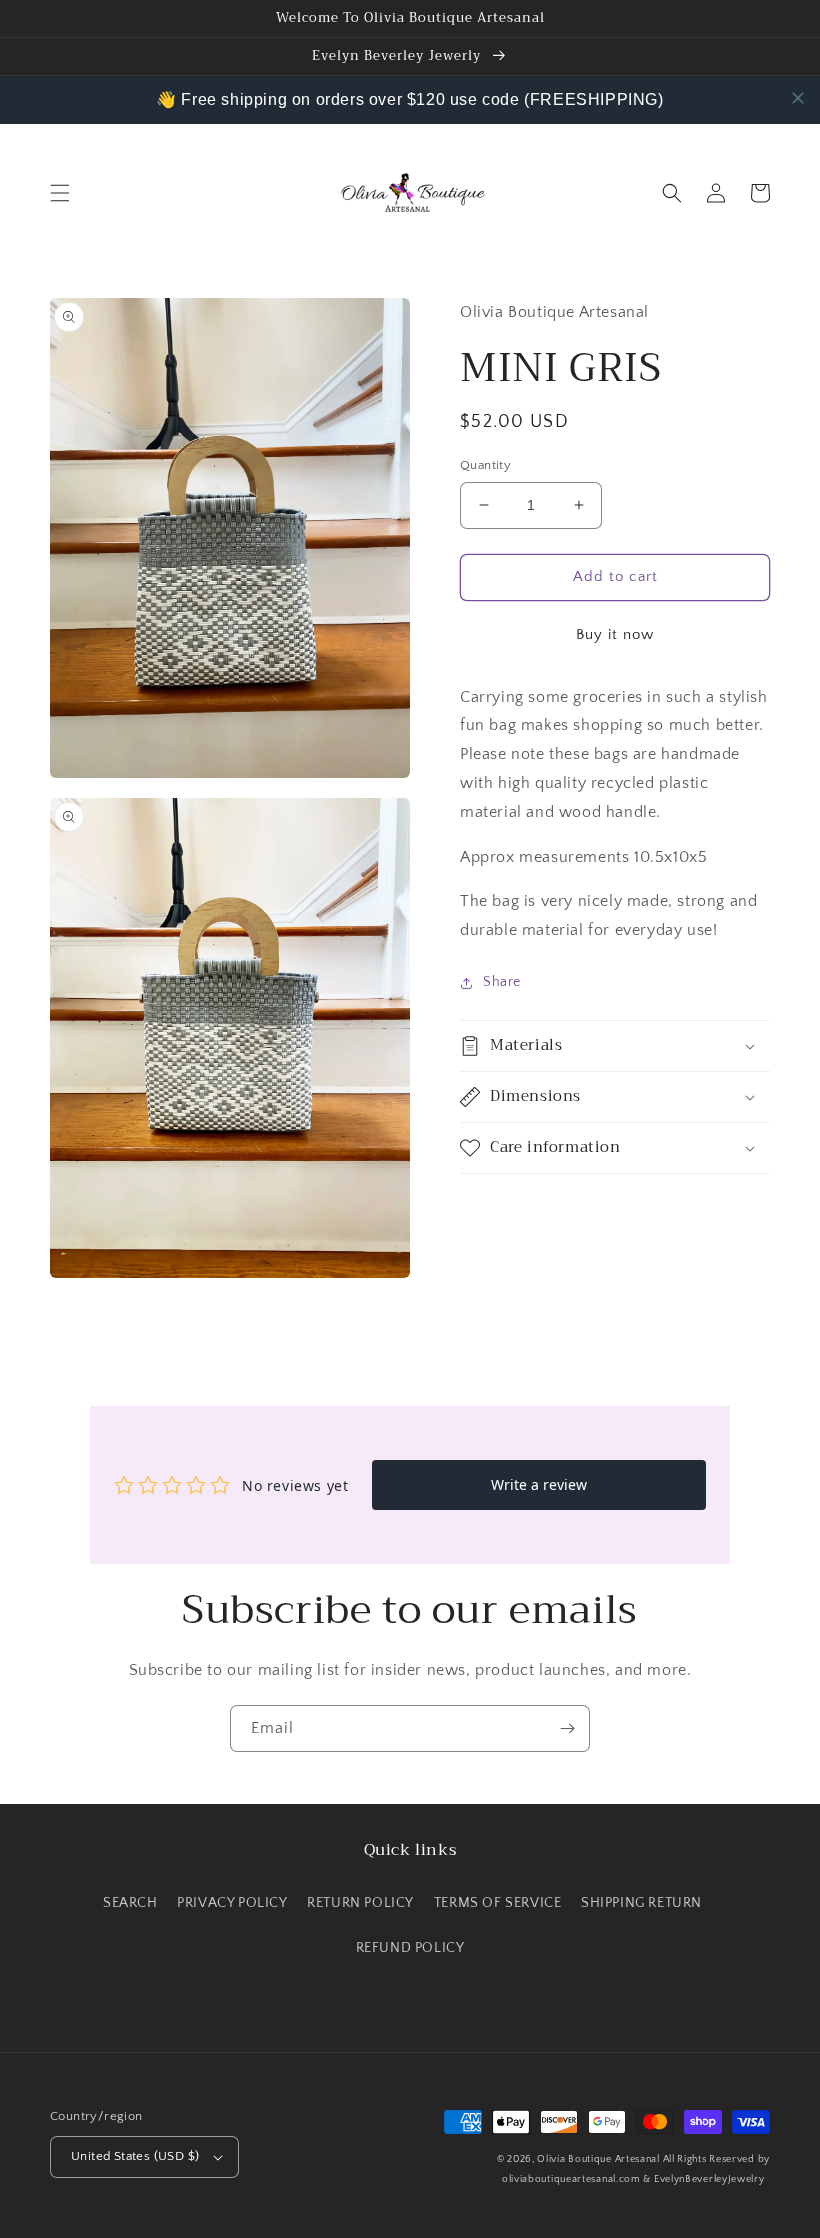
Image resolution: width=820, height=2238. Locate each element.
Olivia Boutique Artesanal (598, 2159)
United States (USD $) (135, 2156)
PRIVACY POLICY (232, 1903)
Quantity (485, 465)
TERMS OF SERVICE (498, 1903)
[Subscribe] (567, 1728)
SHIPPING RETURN (641, 1903)
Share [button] (502, 982)
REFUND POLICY (410, 1948)
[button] (60, 193)
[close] (798, 98)
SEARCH (130, 1903)
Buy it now (615, 634)
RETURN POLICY (360, 1903)
